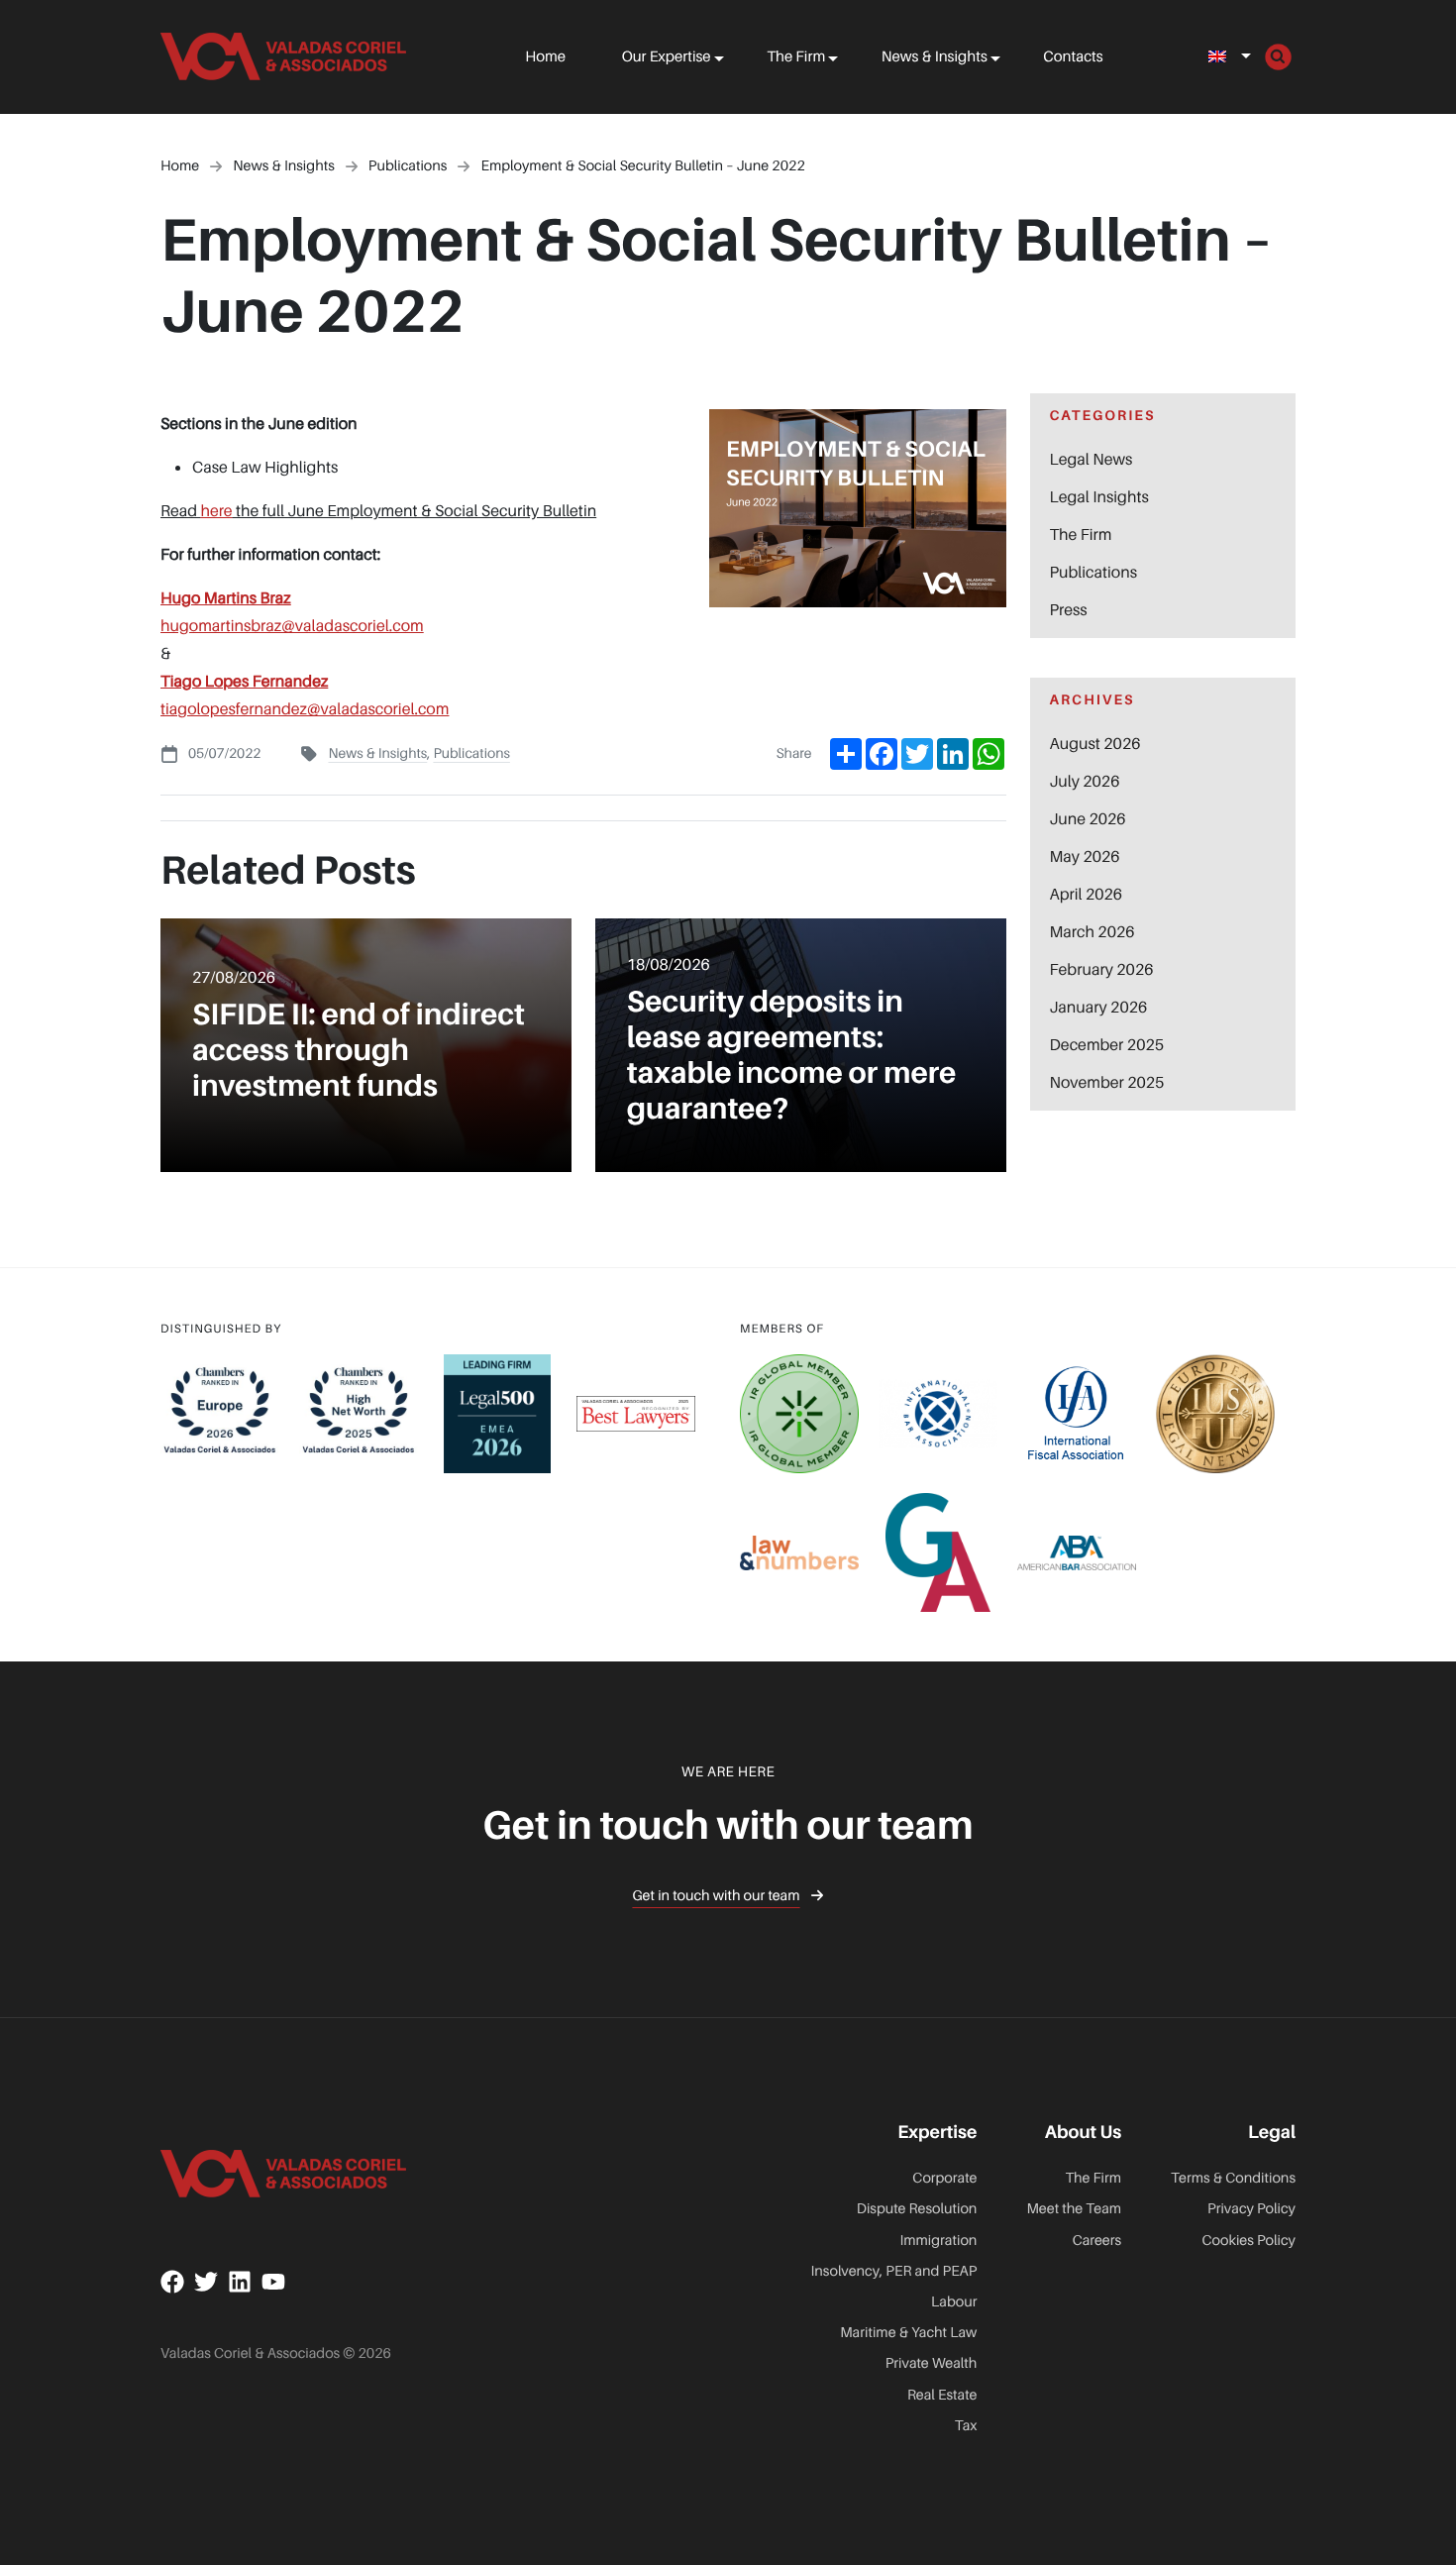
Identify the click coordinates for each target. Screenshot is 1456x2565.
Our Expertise (667, 56)
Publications (471, 753)
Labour (954, 2302)
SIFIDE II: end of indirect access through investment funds (359, 1049)
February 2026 (1102, 969)
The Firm (796, 56)
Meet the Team (1074, 2209)
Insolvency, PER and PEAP (894, 2271)
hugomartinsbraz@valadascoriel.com (292, 625)
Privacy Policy (1251, 2209)
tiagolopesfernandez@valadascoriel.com (305, 708)
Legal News (1092, 459)
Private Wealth (932, 2363)
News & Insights (935, 56)
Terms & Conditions (1233, 2178)
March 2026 (1092, 931)
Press (1069, 609)
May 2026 (1085, 856)
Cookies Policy (1249, 2241)
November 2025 (1107, 1082)
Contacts (1073, 56)
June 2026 (1088, 818)
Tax (966, 2426)
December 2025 (1107, 1044)
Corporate (944, 2178)
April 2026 (1087, 894)
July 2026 (1085, 781)
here (216, 510)
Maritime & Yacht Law (908, 2333)
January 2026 (1099, 1007)
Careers (1097, 2241)
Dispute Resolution (917, 2209)
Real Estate (942, 2395)
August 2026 (1095, 743)
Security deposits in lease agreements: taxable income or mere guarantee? (792, 1054)
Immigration (938, 2241)
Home (545, 56)
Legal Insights (1099, 496)
